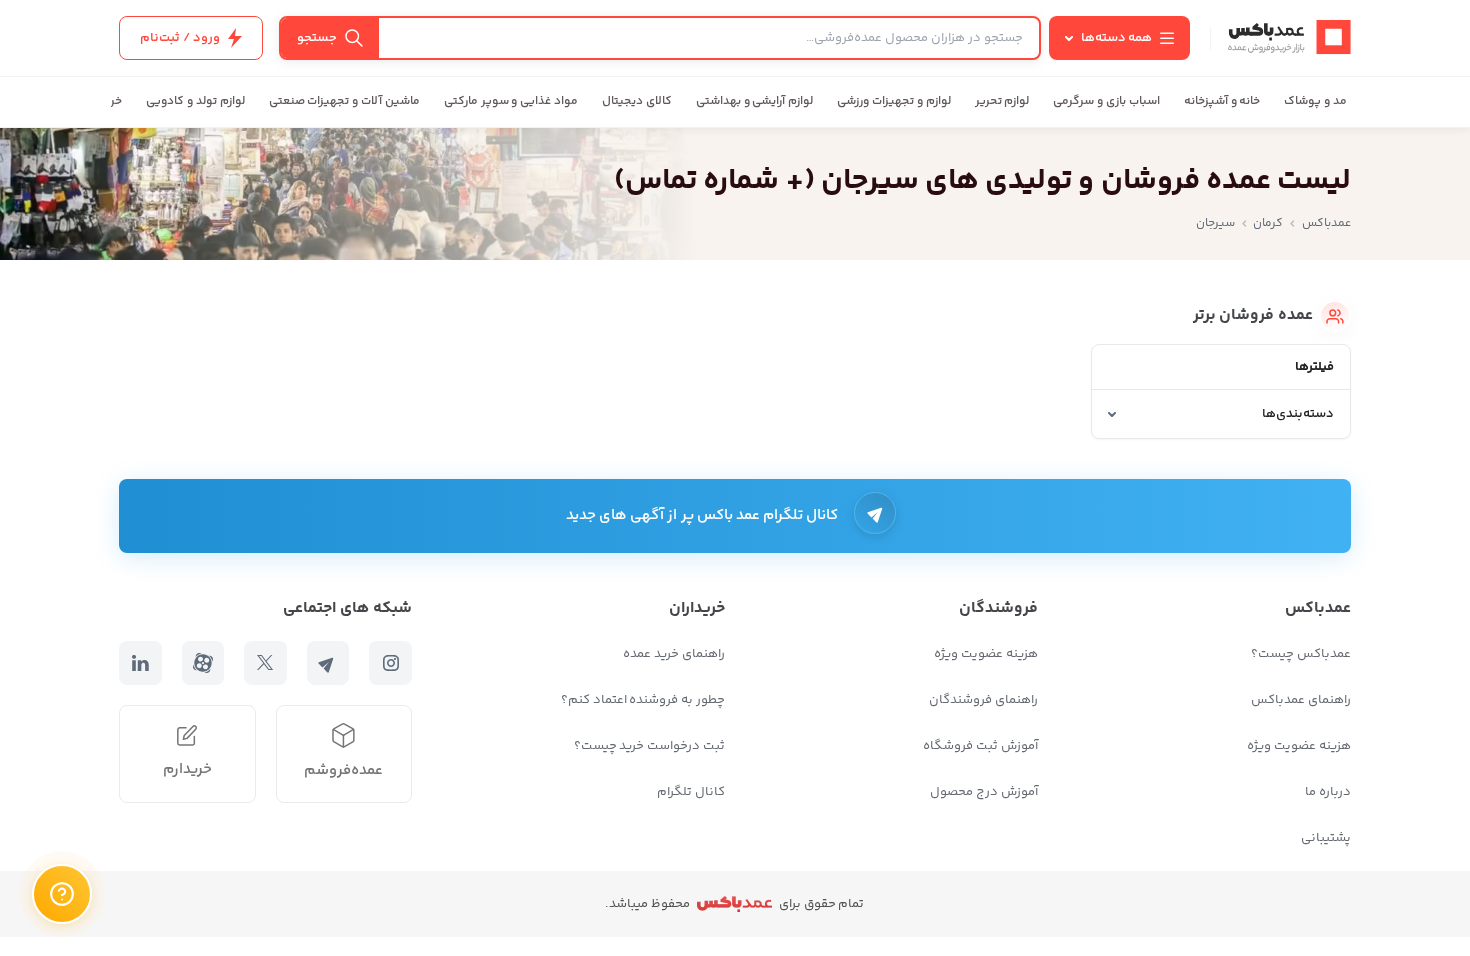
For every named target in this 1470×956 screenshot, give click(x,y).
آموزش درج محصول (984, 792)
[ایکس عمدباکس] (265, 663)
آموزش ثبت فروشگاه (980, 746)
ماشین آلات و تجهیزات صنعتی (344, 101)
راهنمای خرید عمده (674, 654)
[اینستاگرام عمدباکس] (390, 663)
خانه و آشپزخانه (1222, 101)
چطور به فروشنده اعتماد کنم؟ (643, 700)
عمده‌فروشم (343, 770)
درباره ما (1328, 792)
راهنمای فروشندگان (983, 700)
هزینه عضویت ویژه (1299, 746)
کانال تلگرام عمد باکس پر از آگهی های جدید (702, 515)
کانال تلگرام (691, 792)
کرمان (1268, 223)
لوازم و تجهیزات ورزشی (893, 101)
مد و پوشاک (1315, 101)
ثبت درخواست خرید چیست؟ (649, 746)
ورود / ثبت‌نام (180, 38)
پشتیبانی (1326, 838)
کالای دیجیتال (637, 101)
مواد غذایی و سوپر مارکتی (511, 101)
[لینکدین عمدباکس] (140, 663)
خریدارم (187, 769)
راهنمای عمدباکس (1301, 700)
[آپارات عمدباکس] (203, 663)
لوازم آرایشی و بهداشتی (754, 101)
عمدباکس (1326, 223)
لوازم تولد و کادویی (195, 101)
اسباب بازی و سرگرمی (1106, 101)
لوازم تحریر (1002, 101)
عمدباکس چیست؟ (1301, 654)
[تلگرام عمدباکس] (328, 663)
